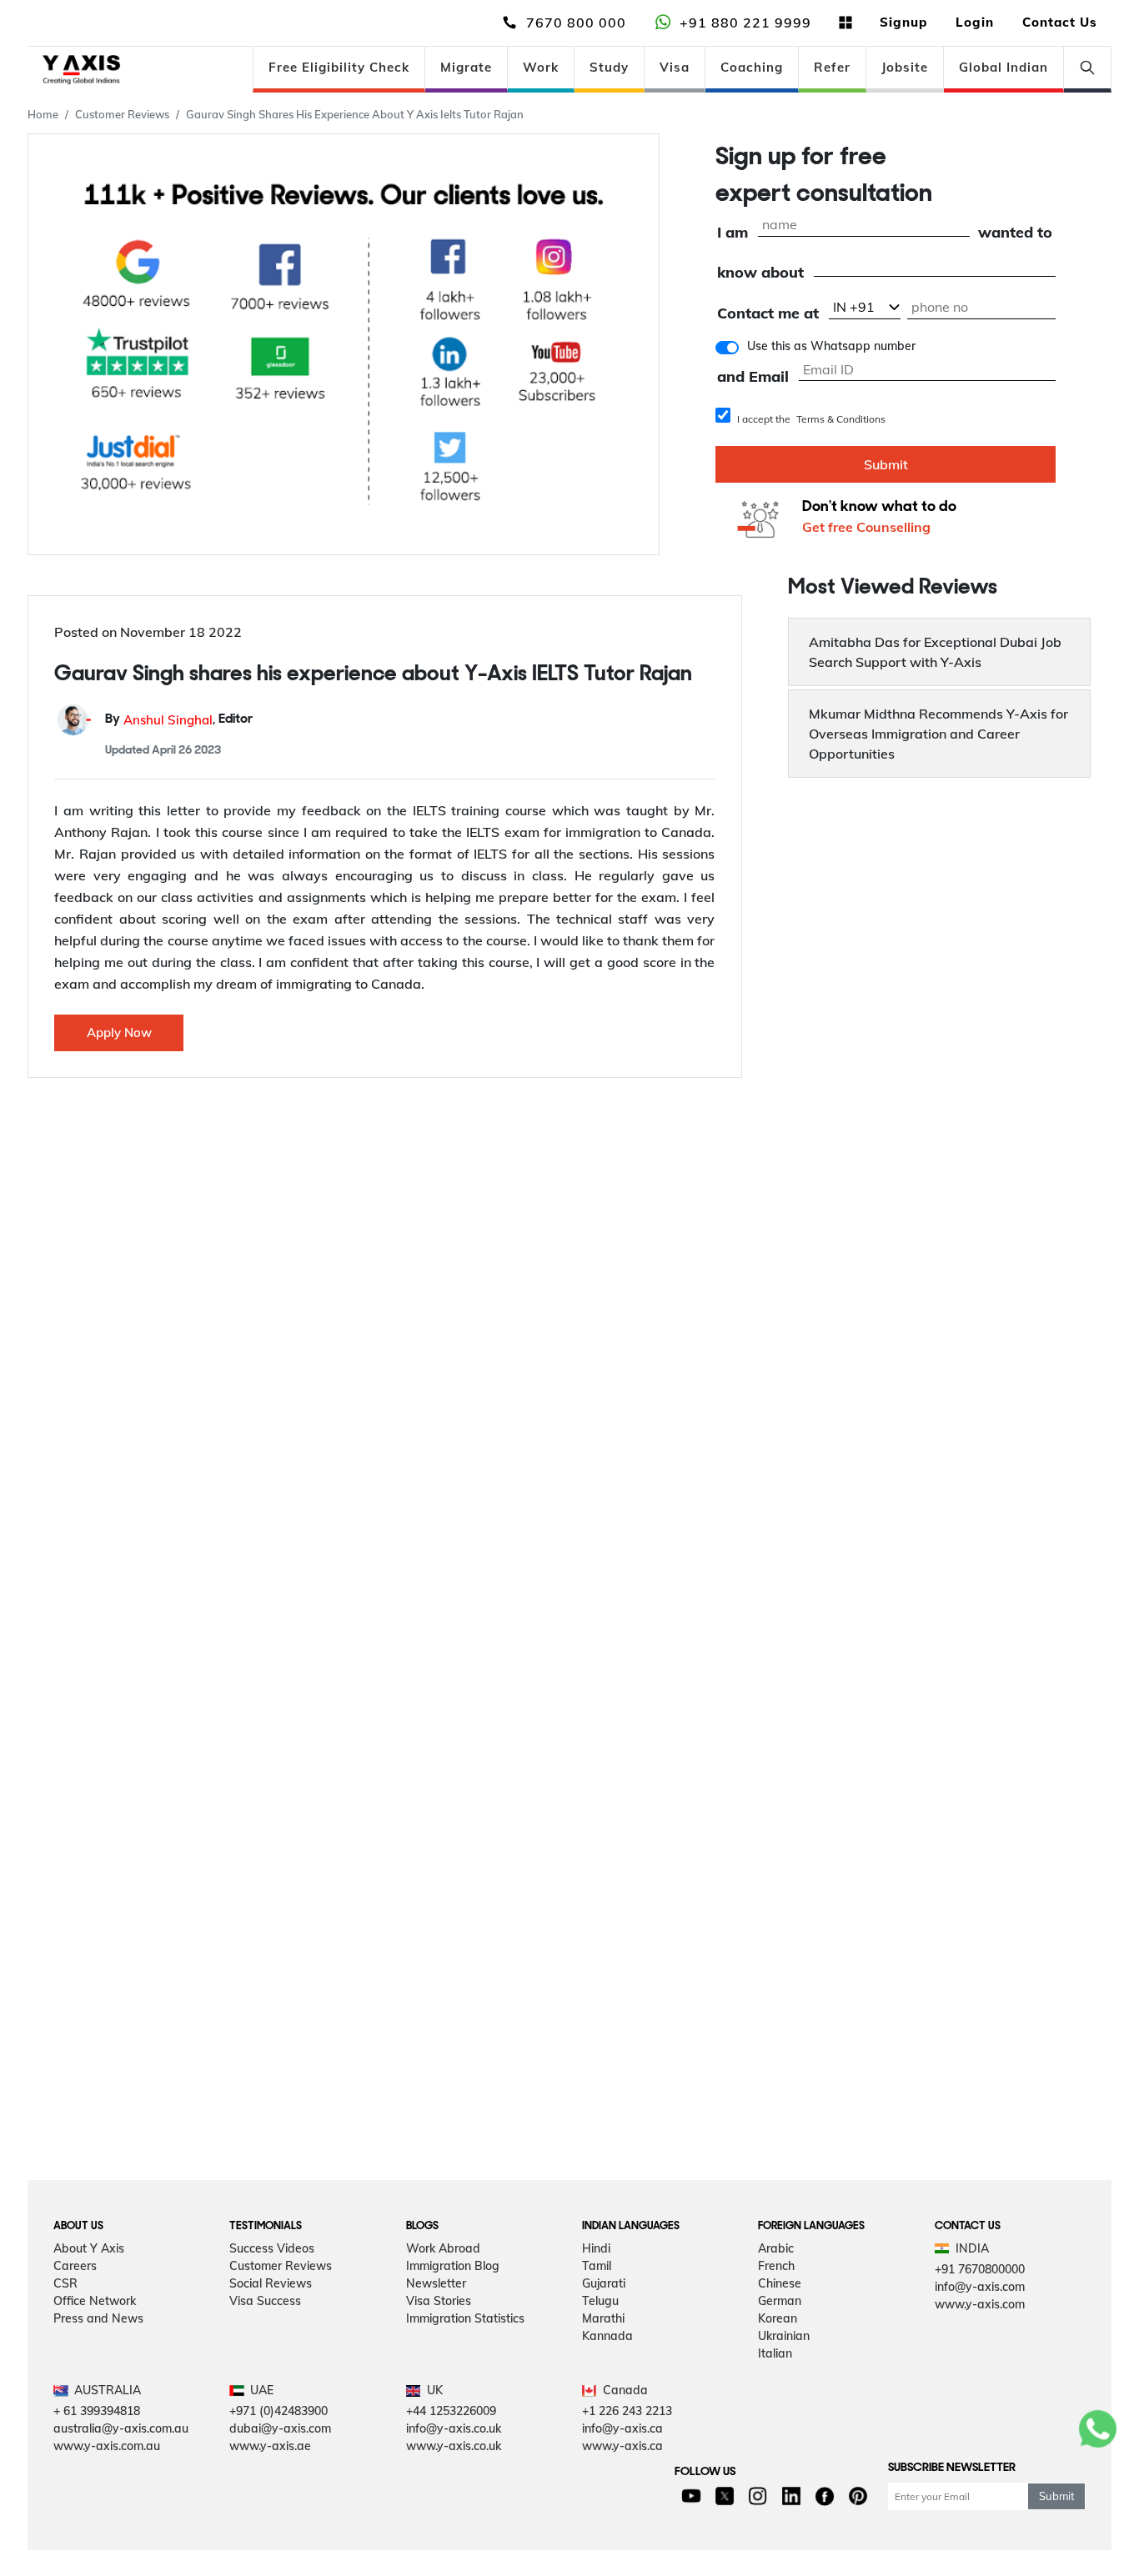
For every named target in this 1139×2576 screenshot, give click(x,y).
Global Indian (1004, 67)
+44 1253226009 (451, 2411)
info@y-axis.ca (622, 2428)
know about (760, 273)
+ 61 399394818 (97, 2411)
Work (541, 67)
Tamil (597, 2266)
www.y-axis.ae (270, 2446)
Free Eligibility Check (339, 67)
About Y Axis (89, 2248)
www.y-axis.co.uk (454, 2446)
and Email (753, 377)
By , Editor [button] (179, 720)
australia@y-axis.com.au (121, 2428)
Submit (886, 464)
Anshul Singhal (168, 720)
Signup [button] (903, 22)
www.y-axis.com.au (107, 2446)
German (780, 2301)
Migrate (466, 67)
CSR (65, 2283)
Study (609, 67)
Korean (778, 2318)
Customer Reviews (122, 114)
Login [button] (975, 22)
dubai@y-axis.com (280, 2428)
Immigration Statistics (465, 2318)
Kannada (607, 2336)
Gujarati (604, 2283)
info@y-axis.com (980, 2287)
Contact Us (1060, 22)
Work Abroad (443, 2248)
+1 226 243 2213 (627, 2411)
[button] (939, 652)
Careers (75, 2266)
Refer (832, 67)
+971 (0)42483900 (278, 2411)
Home (43, 114)
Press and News (98, 2318)
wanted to (1015, 233)
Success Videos (272, 2248)
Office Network (95, 2301)
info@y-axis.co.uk (454, 2428)
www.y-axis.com (980, 2304)
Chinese (780, 2283)
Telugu (600, 2301)
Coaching (752, 67)
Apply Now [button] (119, 1032)
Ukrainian (784, 2336)
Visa (675, 67)
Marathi (603, 2318)
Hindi (596, 2248)
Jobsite (905, 67)
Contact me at (768, 314)
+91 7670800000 (980, 2269)
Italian (775, 2353)
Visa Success (265, 2301)
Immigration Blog (453, 2266)
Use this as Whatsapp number (831, 346)
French (776, 2266)
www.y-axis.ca (622, 2446)
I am (733, 233)
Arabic (776, 2248)
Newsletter (436, 2283)
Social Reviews (271, 2283)
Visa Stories (439, 2301)
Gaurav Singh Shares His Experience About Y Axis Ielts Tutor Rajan (355, 114)
